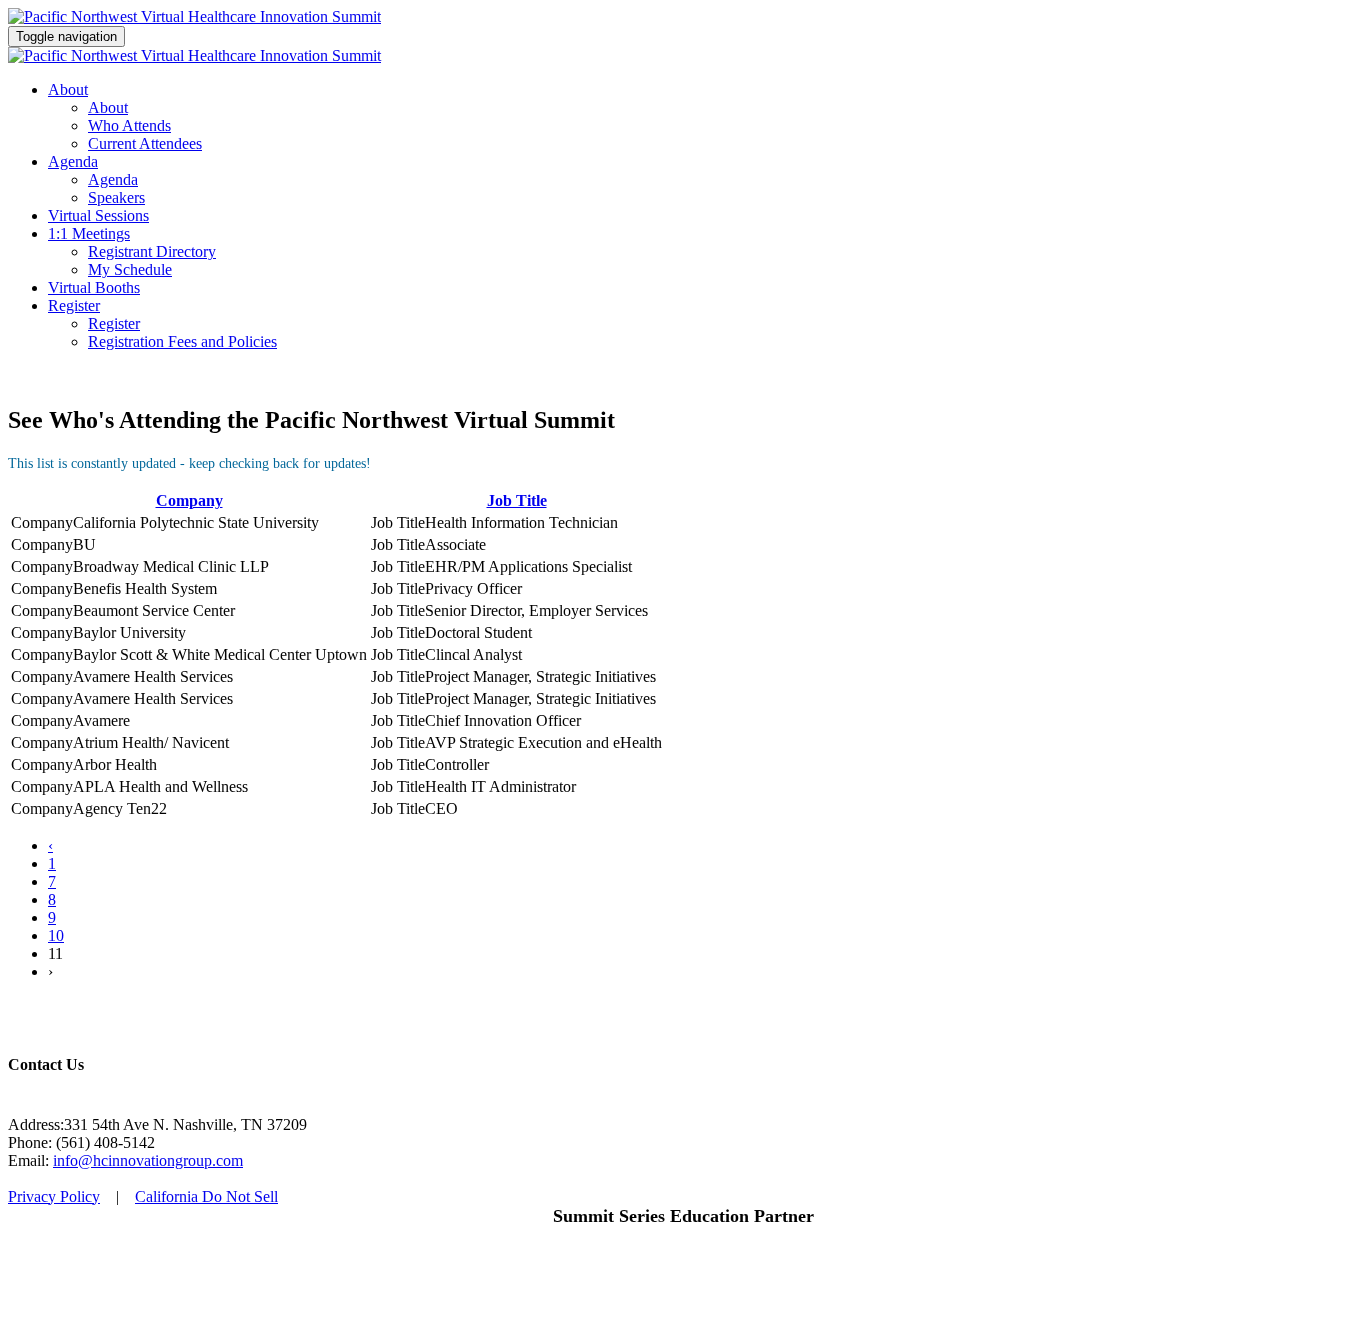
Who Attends (129, 125)
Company (189, 500)
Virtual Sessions (98, 215)
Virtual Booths (94, 287)
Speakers (116, 197)
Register (74, 305)
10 (56, 935)
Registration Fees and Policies (182, 341)
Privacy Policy (54, 1196)
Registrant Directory (152, 251)
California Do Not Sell (206, 1196)
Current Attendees (145, 143)
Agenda (73, 161)
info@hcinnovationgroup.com (148, 1160)
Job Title (517, 500)
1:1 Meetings (89, 233)
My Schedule (130, 269)
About (68, 89)
